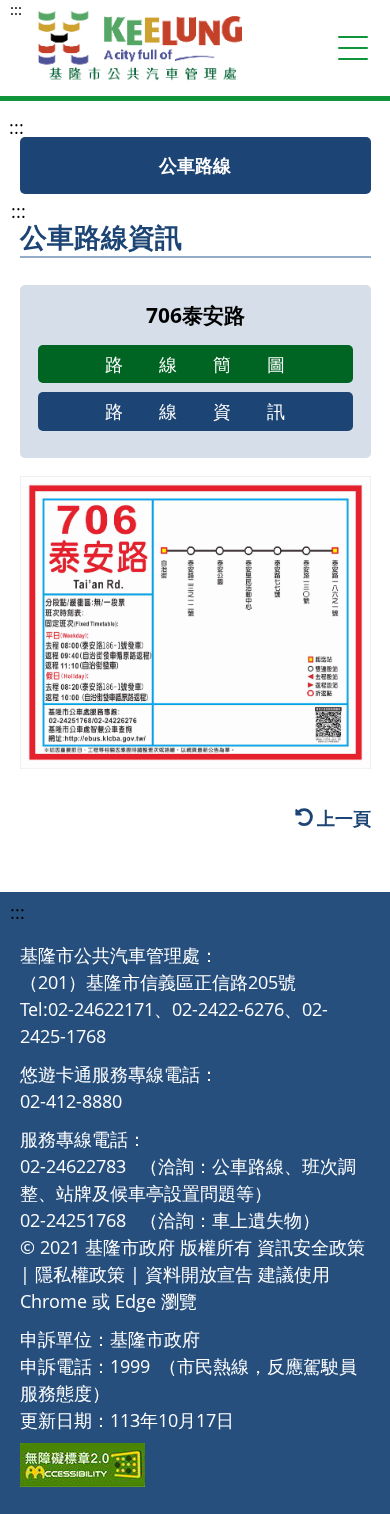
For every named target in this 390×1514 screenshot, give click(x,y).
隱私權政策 (80, 1274)
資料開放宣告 (199, 1274)
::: (16, 9)
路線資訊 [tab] (213, 411)
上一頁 (344, 818)
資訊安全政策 (311, 1247)
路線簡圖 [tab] (213, 364)
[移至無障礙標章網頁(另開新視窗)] (82, 1465)
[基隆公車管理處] (140, 48)
